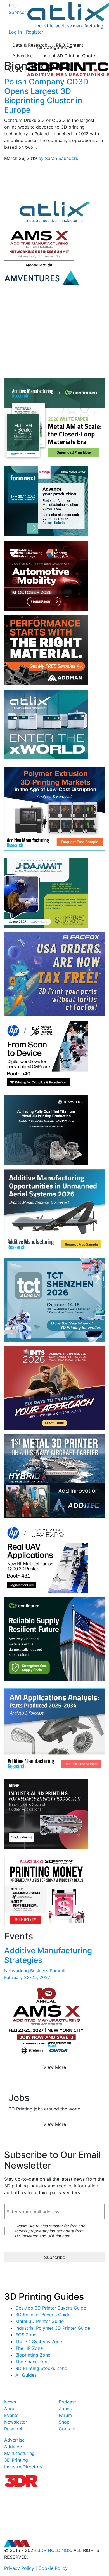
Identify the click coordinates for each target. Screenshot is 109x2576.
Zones (65, 2409)
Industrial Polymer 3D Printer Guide (53, 2328)
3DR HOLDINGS (54, 2550)
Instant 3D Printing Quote (68, 56)
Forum (65, 2415)
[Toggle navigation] (15, 69)
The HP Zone (29, 2348)
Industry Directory (23, 2467)
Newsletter (16, 2422)
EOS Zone (26, 2335)
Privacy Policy (19, 2568)
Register (35, 32)
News (10, 2402)
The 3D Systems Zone (39, 2341)
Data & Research (30, 45)
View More (55, 2067)
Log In (15, 32)
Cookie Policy (53, 2568)
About (11, 2409)
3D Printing (16, 2460)
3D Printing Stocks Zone (41, 2368)
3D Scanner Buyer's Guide (43, 2315)
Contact (67, 2429)
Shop (64, 2422)
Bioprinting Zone (33, 2355)
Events (11, 2415)
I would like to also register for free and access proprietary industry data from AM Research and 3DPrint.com (50, 2231)
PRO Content (70, 45)
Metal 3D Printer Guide (40, 2321)
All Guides (26, 2375)
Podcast (67, 2402)
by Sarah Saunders (58, 158)
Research (14, 2429)
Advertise (22, 56)
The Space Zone (33, 2362)
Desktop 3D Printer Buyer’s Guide (51, 2308)
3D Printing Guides (44, 2297)
